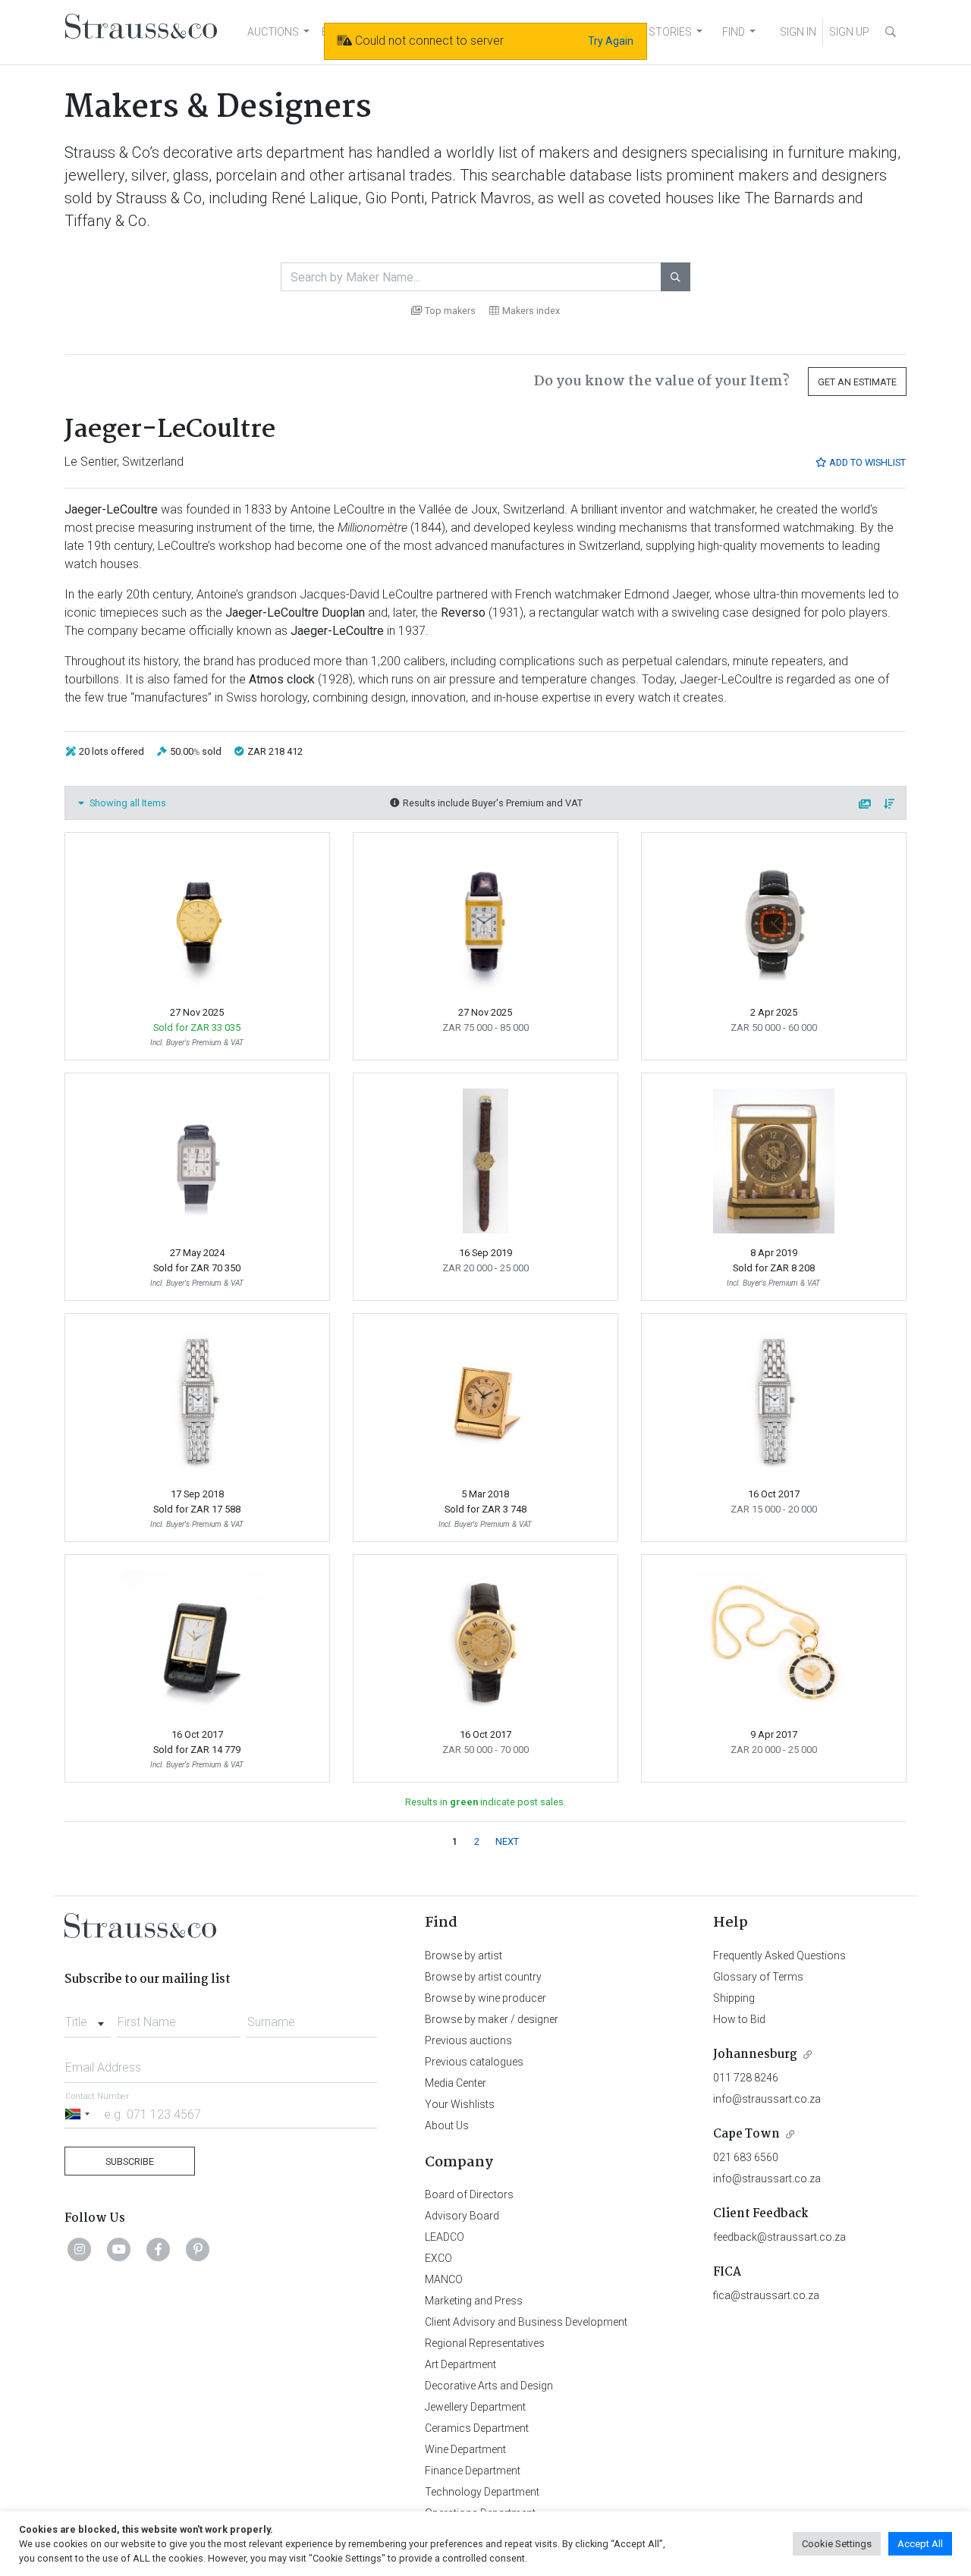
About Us (447, 2125)
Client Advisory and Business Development (526, 2322)
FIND (734, 32)
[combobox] (88, 2018)
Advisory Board (462, 2216)
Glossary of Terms (758, 1977)
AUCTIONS (273, 32)
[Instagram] (80, 2249)
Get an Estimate (857, 382)
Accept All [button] (920, 2544)
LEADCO (445, 2237)
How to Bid (739, 2019)
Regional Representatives (485, 2343)
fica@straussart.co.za (766, 2295)
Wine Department (465, 2449)
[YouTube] (119, 2249)
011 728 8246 (746, 2078)
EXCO (438, 2258)
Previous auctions (468, 2040)
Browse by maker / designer (492, 2019)
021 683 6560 (746, 2157)
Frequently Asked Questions (779, 1956)
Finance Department (473, 2471)
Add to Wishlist (866, 462)
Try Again (611, 41)
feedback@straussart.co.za (779, 2237)
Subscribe (130, 2161)
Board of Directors (469, 2194)
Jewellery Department (475, 2407)
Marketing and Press (474, 2301)
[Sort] (890, 804)
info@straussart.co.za (767, 2099)
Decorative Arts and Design (489, 2386)
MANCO (444, 2279)
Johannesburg (755, 2055)
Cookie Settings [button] (837, 2544)
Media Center (456, 2083)
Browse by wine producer (485, 1998)
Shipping (734, 1998)
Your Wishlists (460, 2104)
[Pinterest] (198, 2249)
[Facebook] (159, 2249)
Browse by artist (464, 1956)
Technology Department (482, 2492)
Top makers (450, 311)
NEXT (507, 1841)
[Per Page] (866, 804)
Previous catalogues (474, 2062)
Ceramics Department (477, 2428)
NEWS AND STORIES (642, 32)
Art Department (460, 2364)
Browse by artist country (483, 1977)
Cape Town (746, 2134)
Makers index (531, 311)
